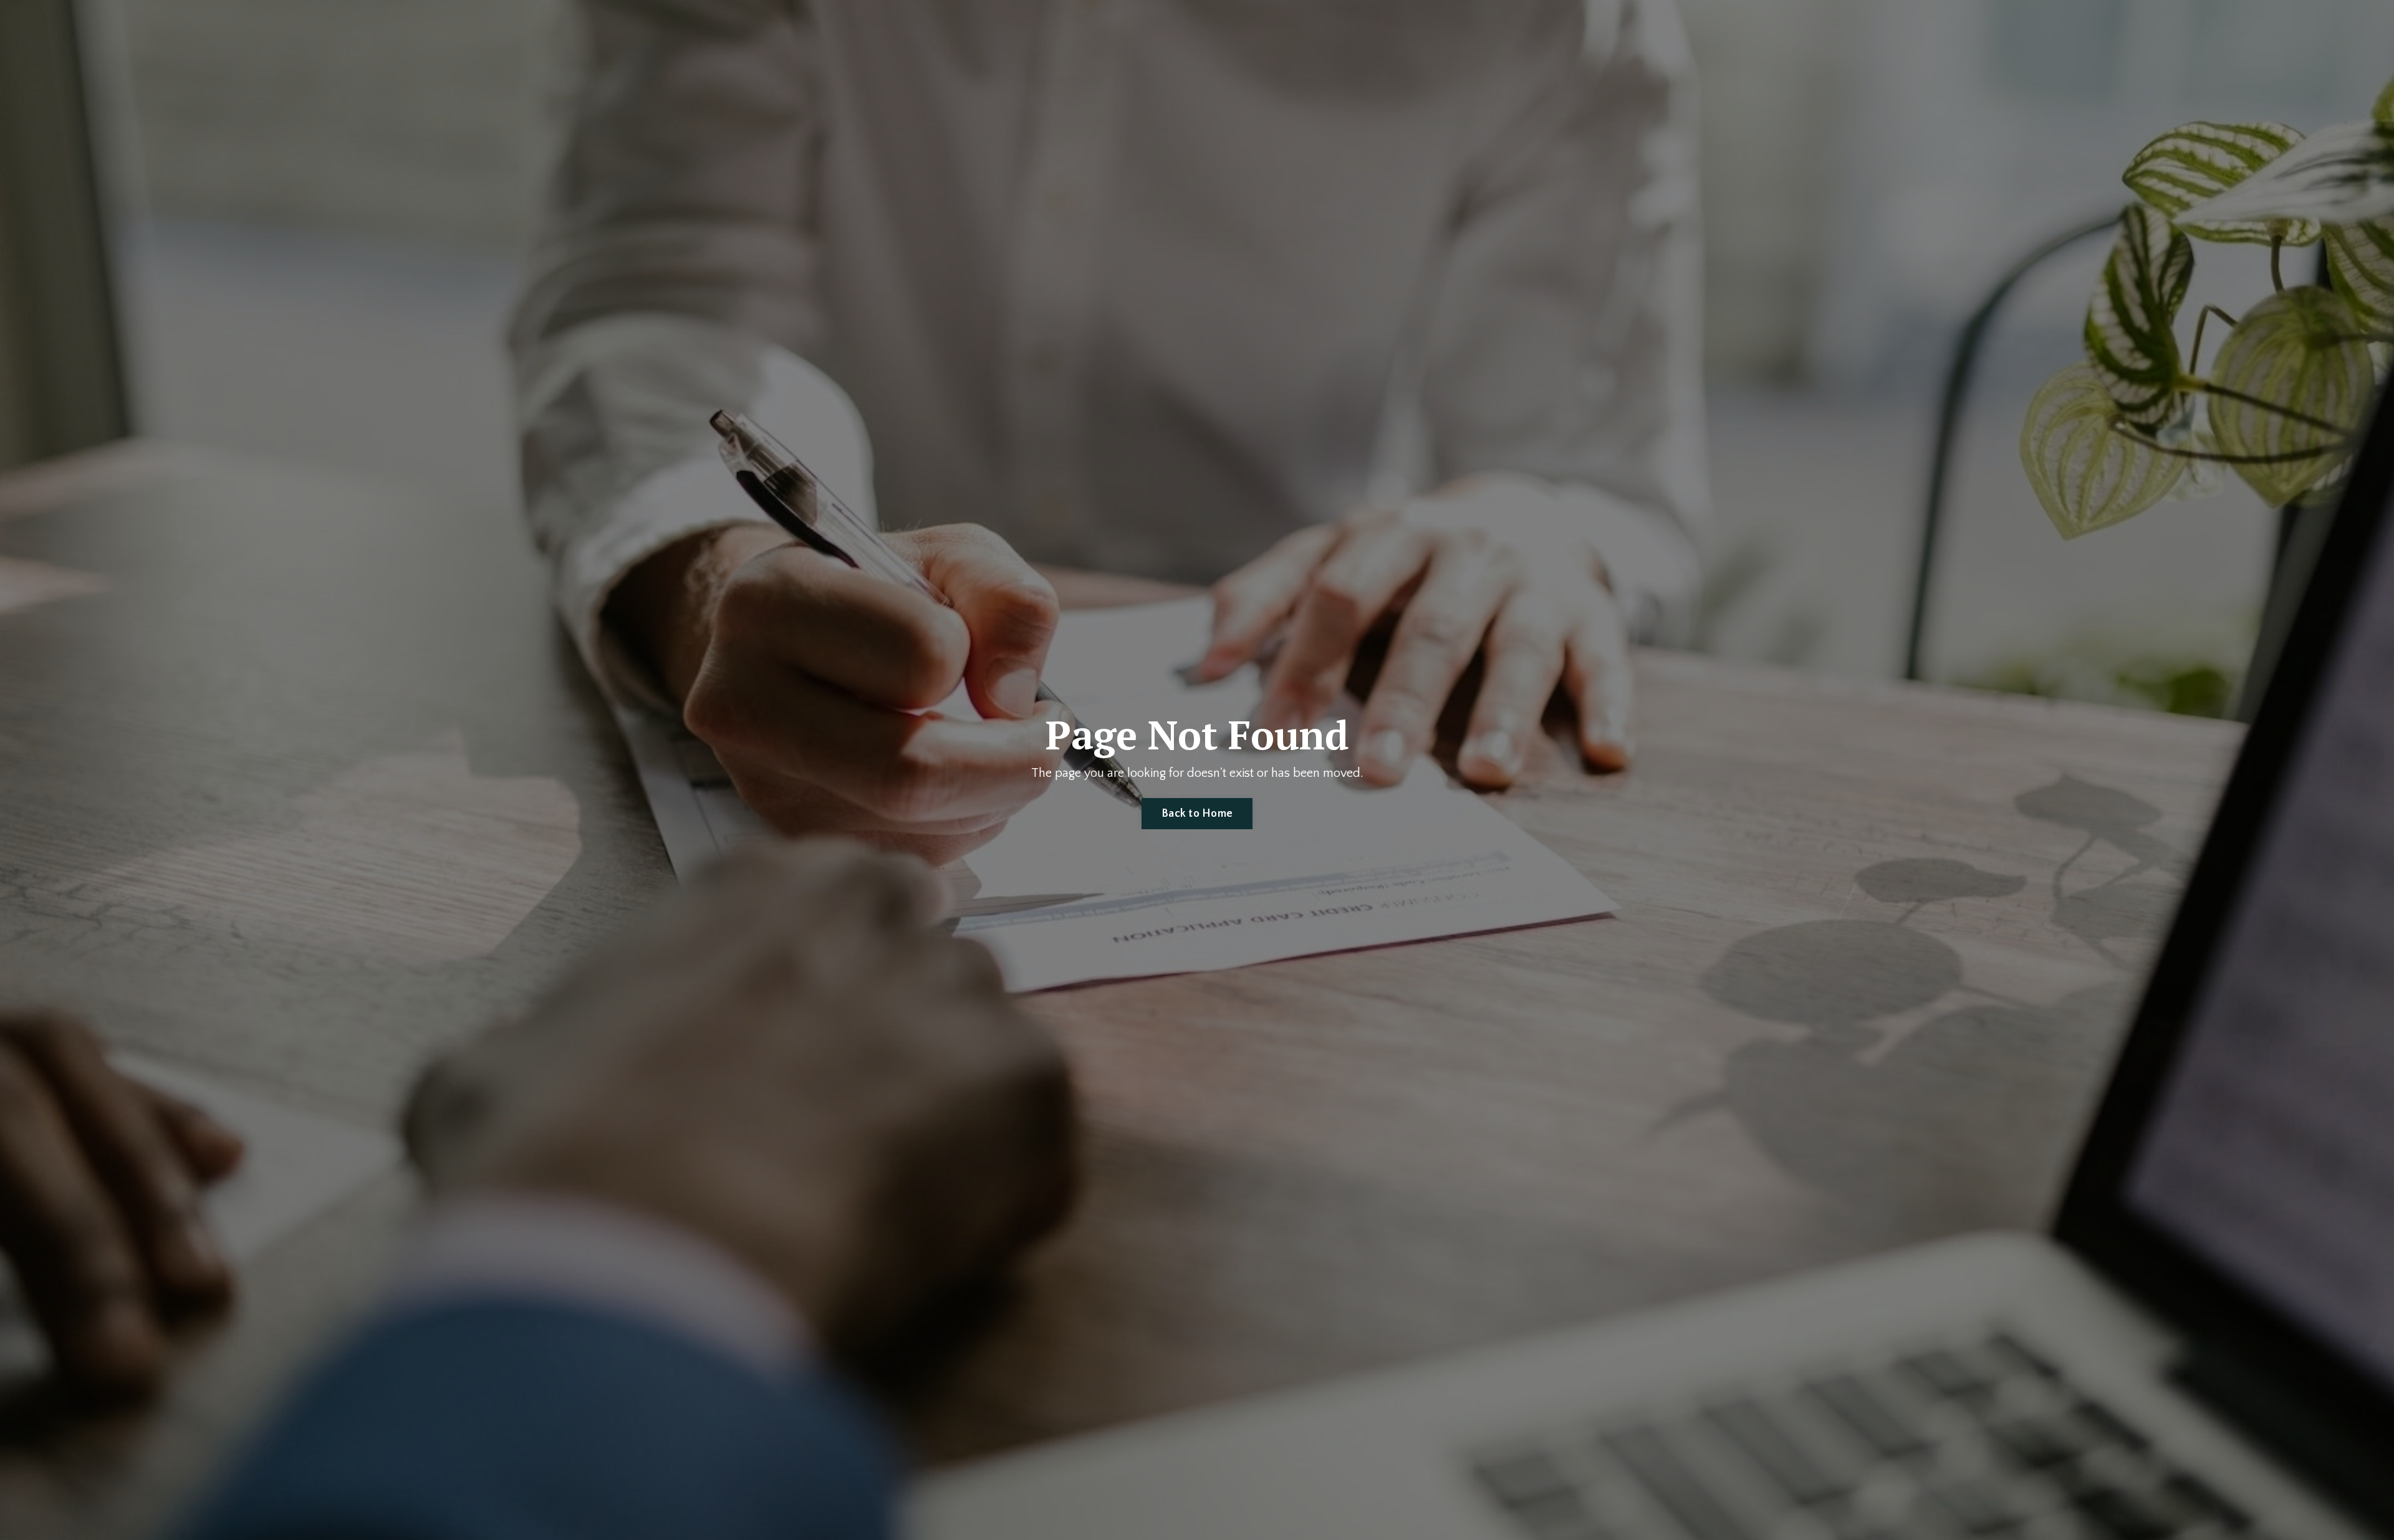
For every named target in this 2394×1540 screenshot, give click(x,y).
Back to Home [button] (1197, 814)
